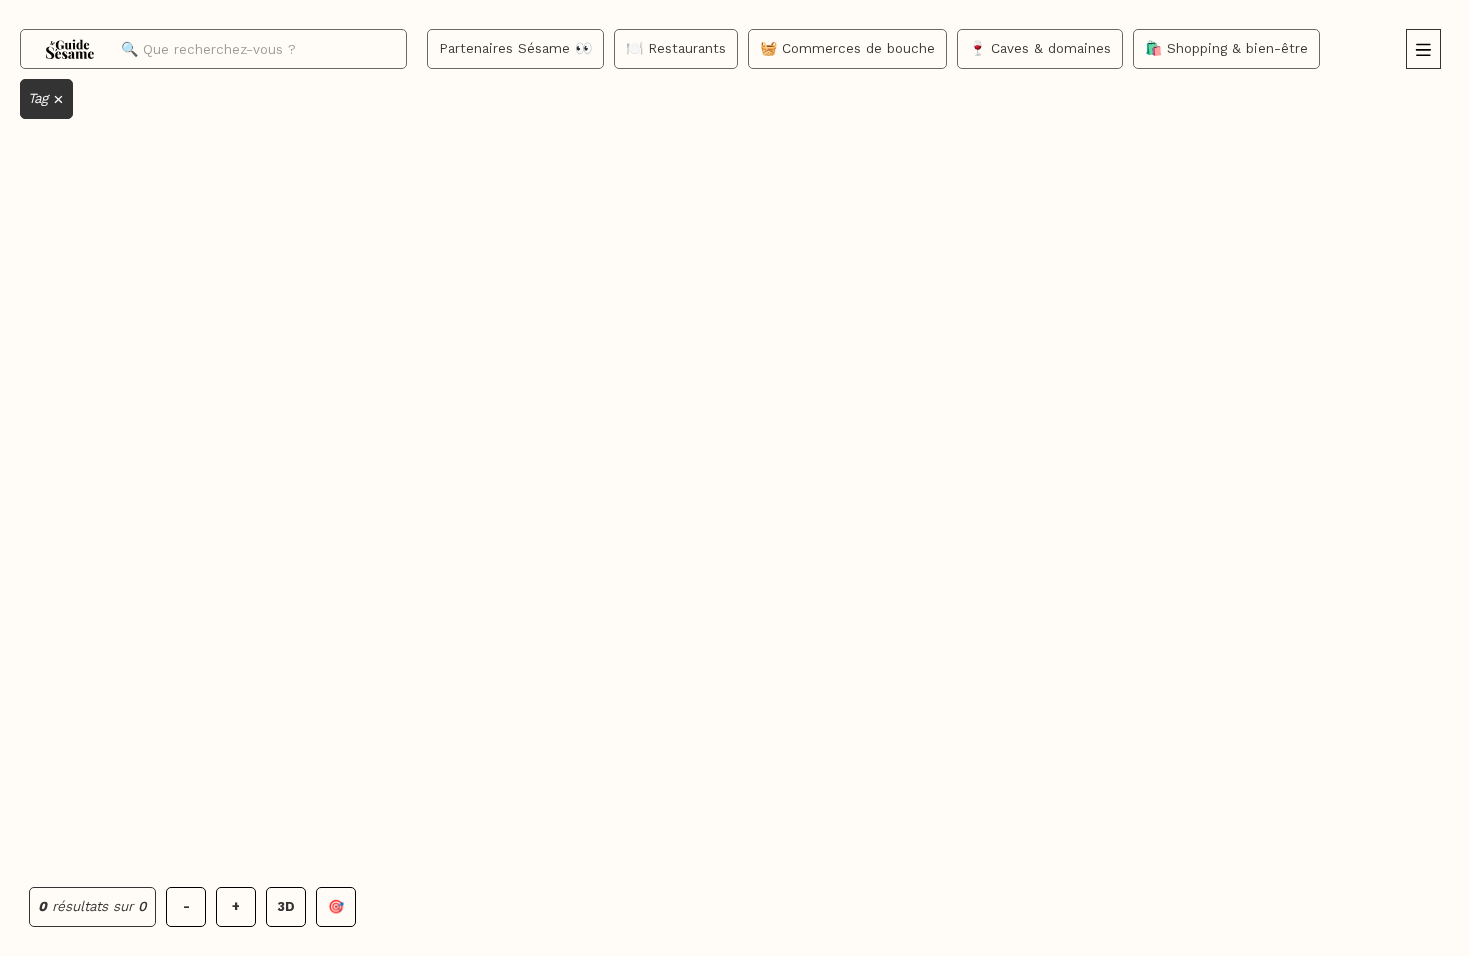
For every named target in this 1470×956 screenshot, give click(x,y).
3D (286, 906)
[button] (1423, 49)
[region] (735, 478)
